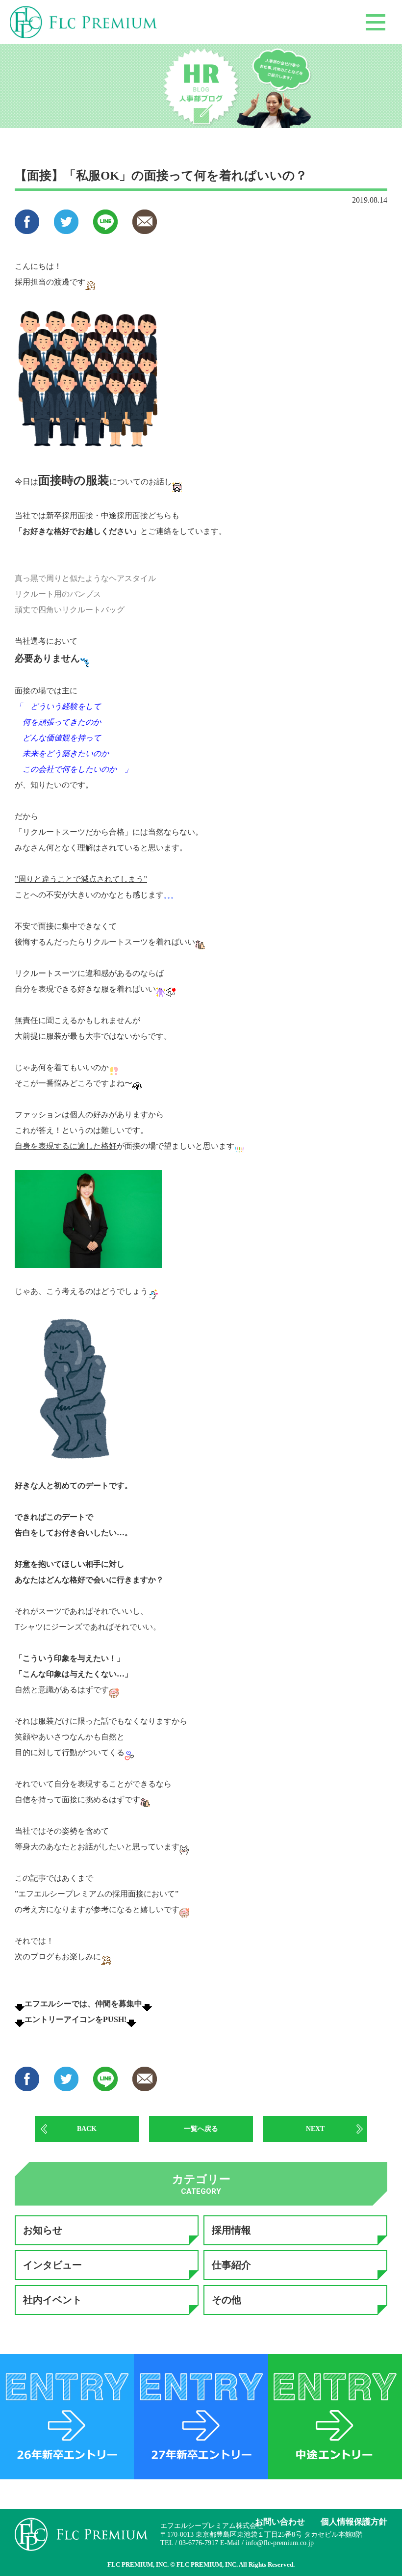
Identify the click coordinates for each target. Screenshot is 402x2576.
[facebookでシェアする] (27, 229)
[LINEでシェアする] (105, 229)
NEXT (315, 2129)
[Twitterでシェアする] (66, 229)
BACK (87, 2129)
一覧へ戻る (201, 2129)
